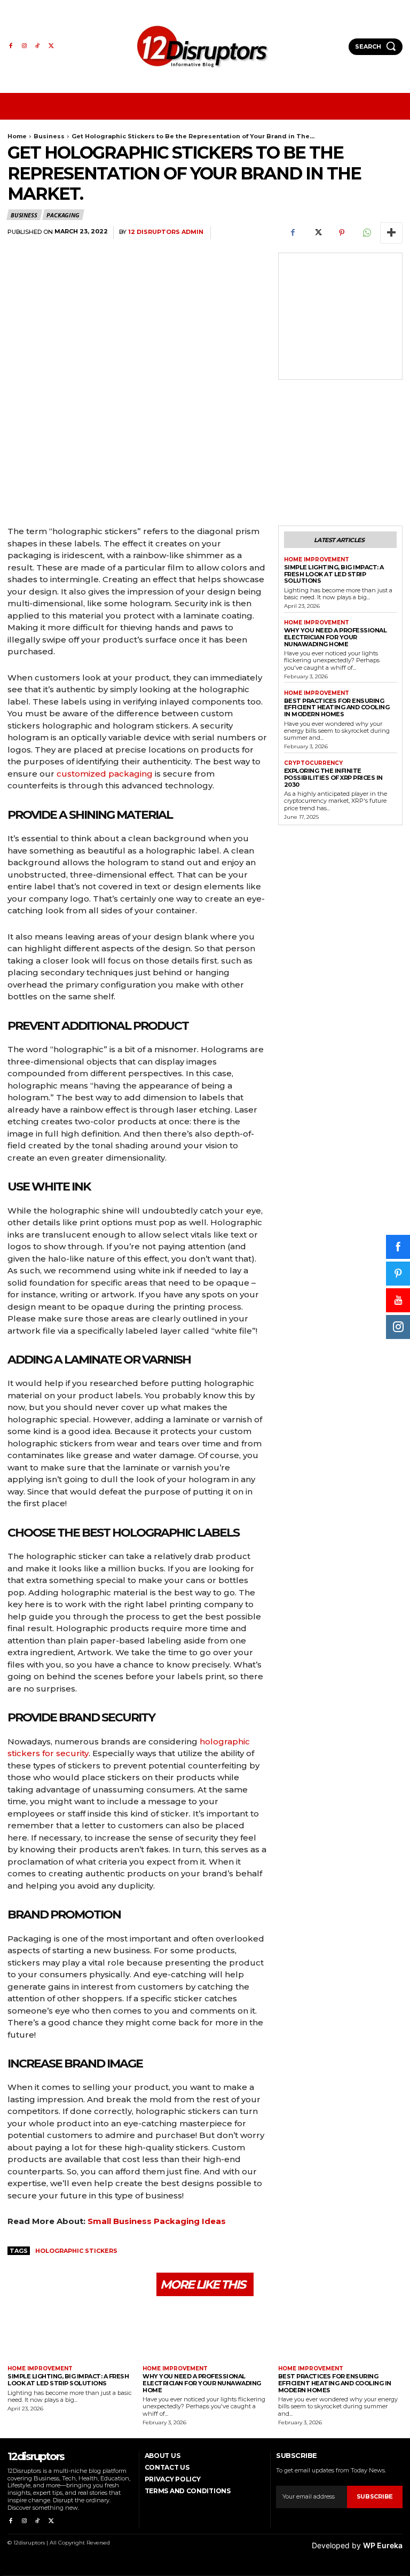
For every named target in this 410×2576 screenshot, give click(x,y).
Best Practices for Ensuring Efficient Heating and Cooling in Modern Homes (337, 707)
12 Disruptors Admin (166, 232)
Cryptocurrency (313, 763)
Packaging (63, 215)
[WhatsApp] (366, 233)
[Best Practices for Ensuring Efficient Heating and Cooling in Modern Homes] (340, 2332)
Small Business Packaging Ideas (157, 2221)
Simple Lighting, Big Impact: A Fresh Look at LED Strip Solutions (334, 574)
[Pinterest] (342, 233)
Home (17, 136)
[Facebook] (10, 46)
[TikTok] (38, 46)
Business (49, 136)
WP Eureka (383, 2545)
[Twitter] (51, 46)
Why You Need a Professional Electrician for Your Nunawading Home (336, 637)
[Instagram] (24, 46)
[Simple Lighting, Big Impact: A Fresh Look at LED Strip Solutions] (70, 2332)
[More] (391, 233)
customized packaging (105, 774)
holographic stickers (76, 2251)
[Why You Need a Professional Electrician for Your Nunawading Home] (205, 2332)
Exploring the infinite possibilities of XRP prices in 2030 (333, 777)
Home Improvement (317, 560)
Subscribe (375, 2496)
